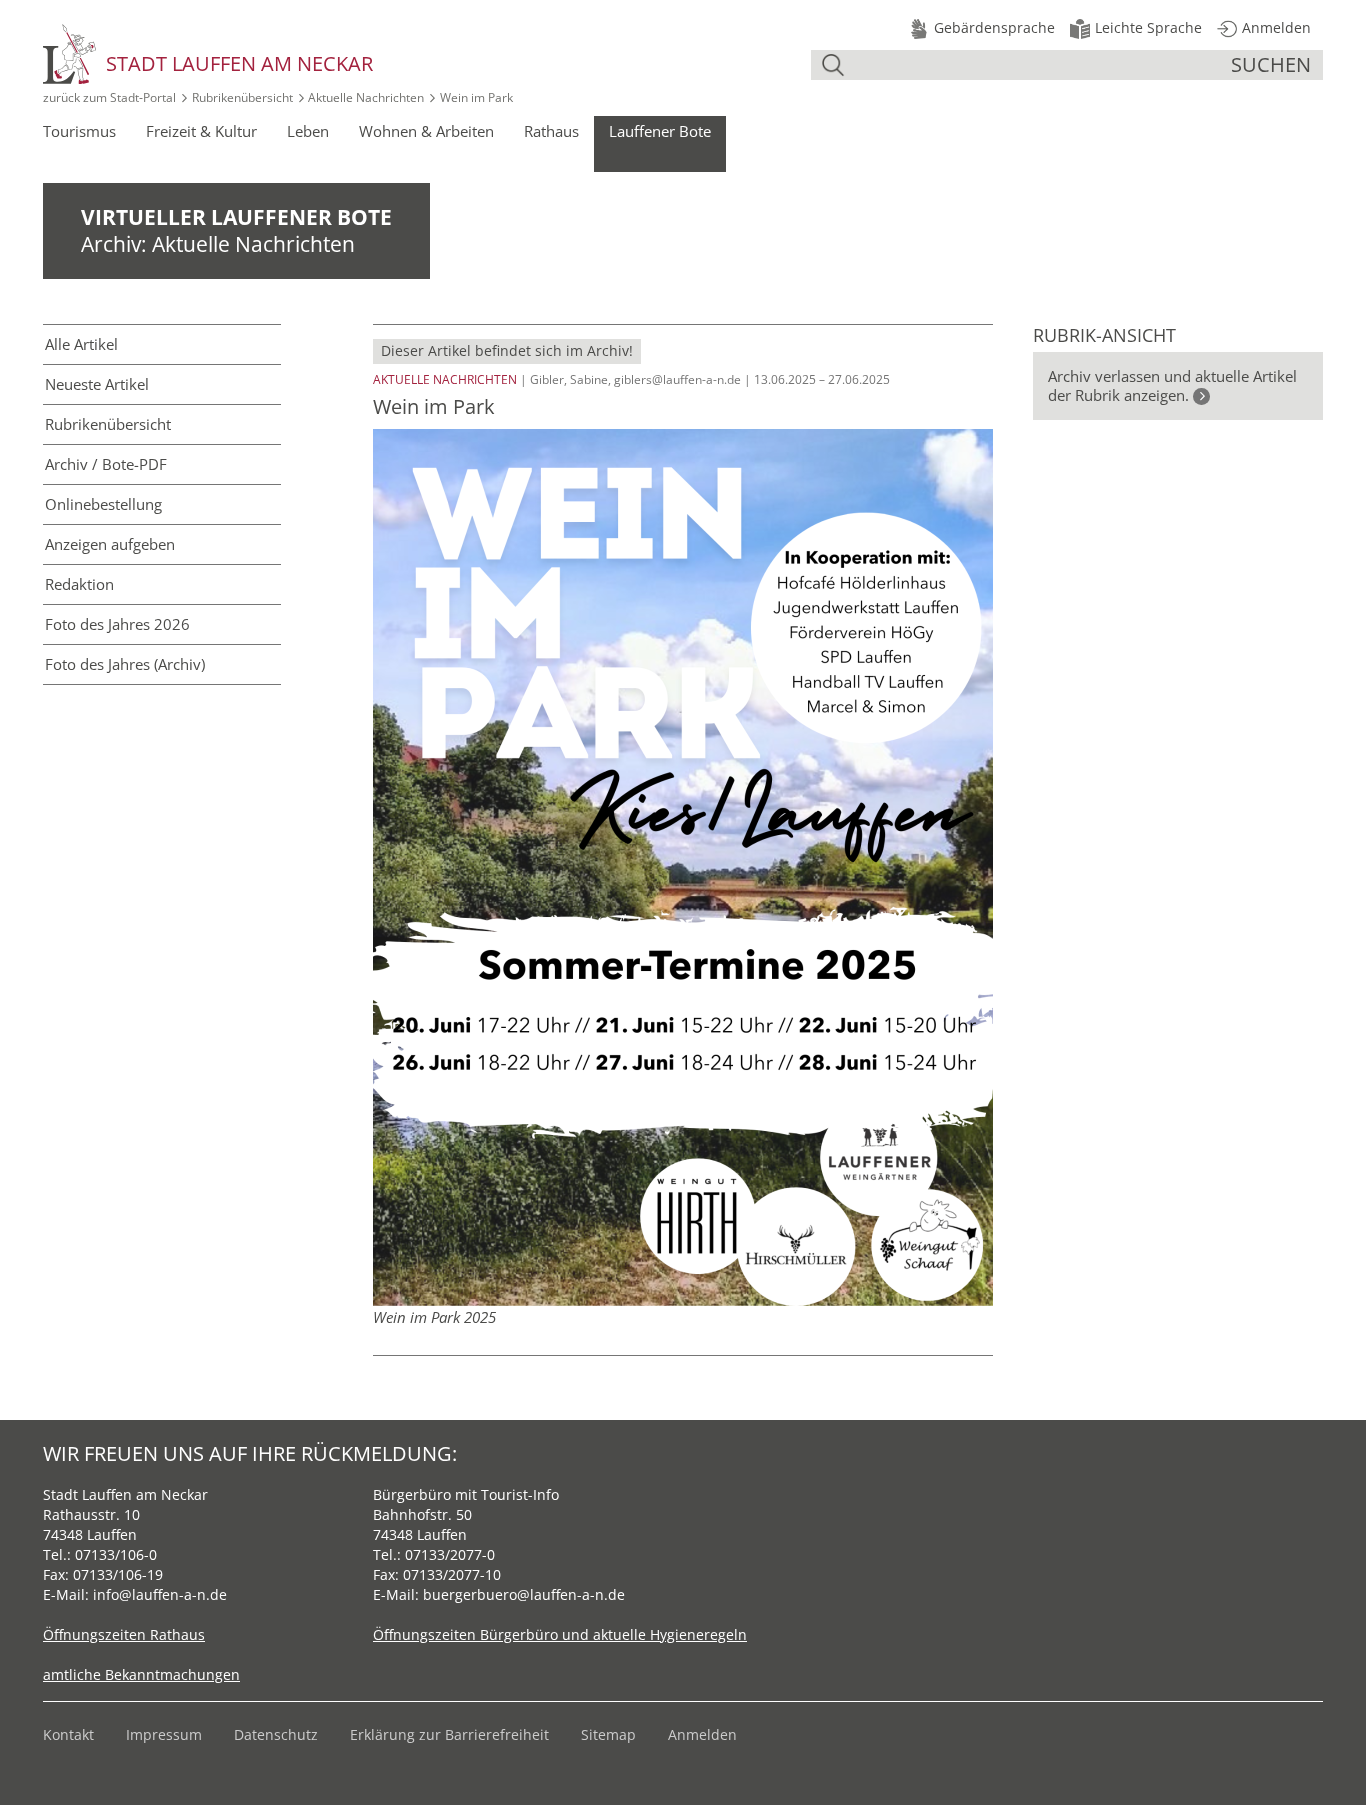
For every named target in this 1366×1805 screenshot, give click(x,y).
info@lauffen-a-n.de (160, 1594)
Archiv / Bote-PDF (106, 464)
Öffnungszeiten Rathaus (124, 1634)
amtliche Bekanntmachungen (141, 1674)
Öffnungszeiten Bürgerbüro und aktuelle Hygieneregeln (560, 1634)
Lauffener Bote (660, 131)
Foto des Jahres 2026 (117, 624)
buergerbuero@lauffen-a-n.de (524, 1594)
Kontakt (68, 1734)
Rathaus (551, 131)
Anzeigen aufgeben (110, 544)
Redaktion (79, 584)
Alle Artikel (81, 344)
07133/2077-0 (450, 1554)
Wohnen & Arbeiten (426, 131)
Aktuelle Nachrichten (366, 97)
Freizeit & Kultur (201, 131)
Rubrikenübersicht (242, 97)
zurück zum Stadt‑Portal (109, 97)
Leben (308, 131)
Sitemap (608, 1734)
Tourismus (79, 131)
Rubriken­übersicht (108, 424)
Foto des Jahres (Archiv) (125, 664)
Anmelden (702, 1734)
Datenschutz (276, 1734)
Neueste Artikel (97, 384)
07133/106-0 (116, 1554)
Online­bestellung (103, 504)
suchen (1271, 64)
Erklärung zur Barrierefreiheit (449, 1734)
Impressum (164, 1734)
